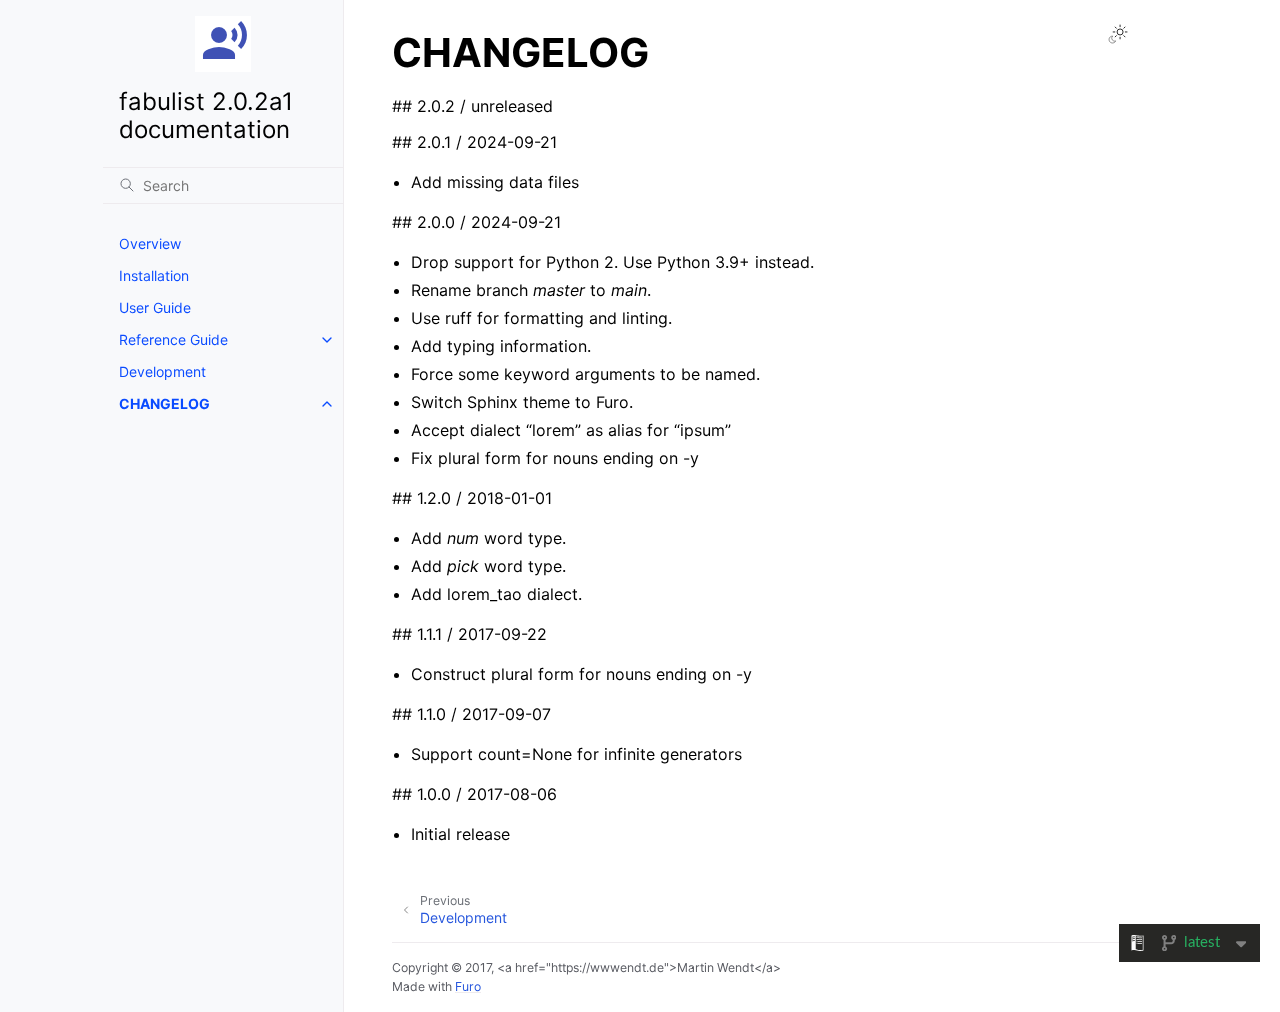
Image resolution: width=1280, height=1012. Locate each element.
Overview (150, 243)
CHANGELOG (164, 403)
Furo (468, 986)
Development (162, 371)
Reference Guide (173, 339)
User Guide (155, 307)
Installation (154, 275)
